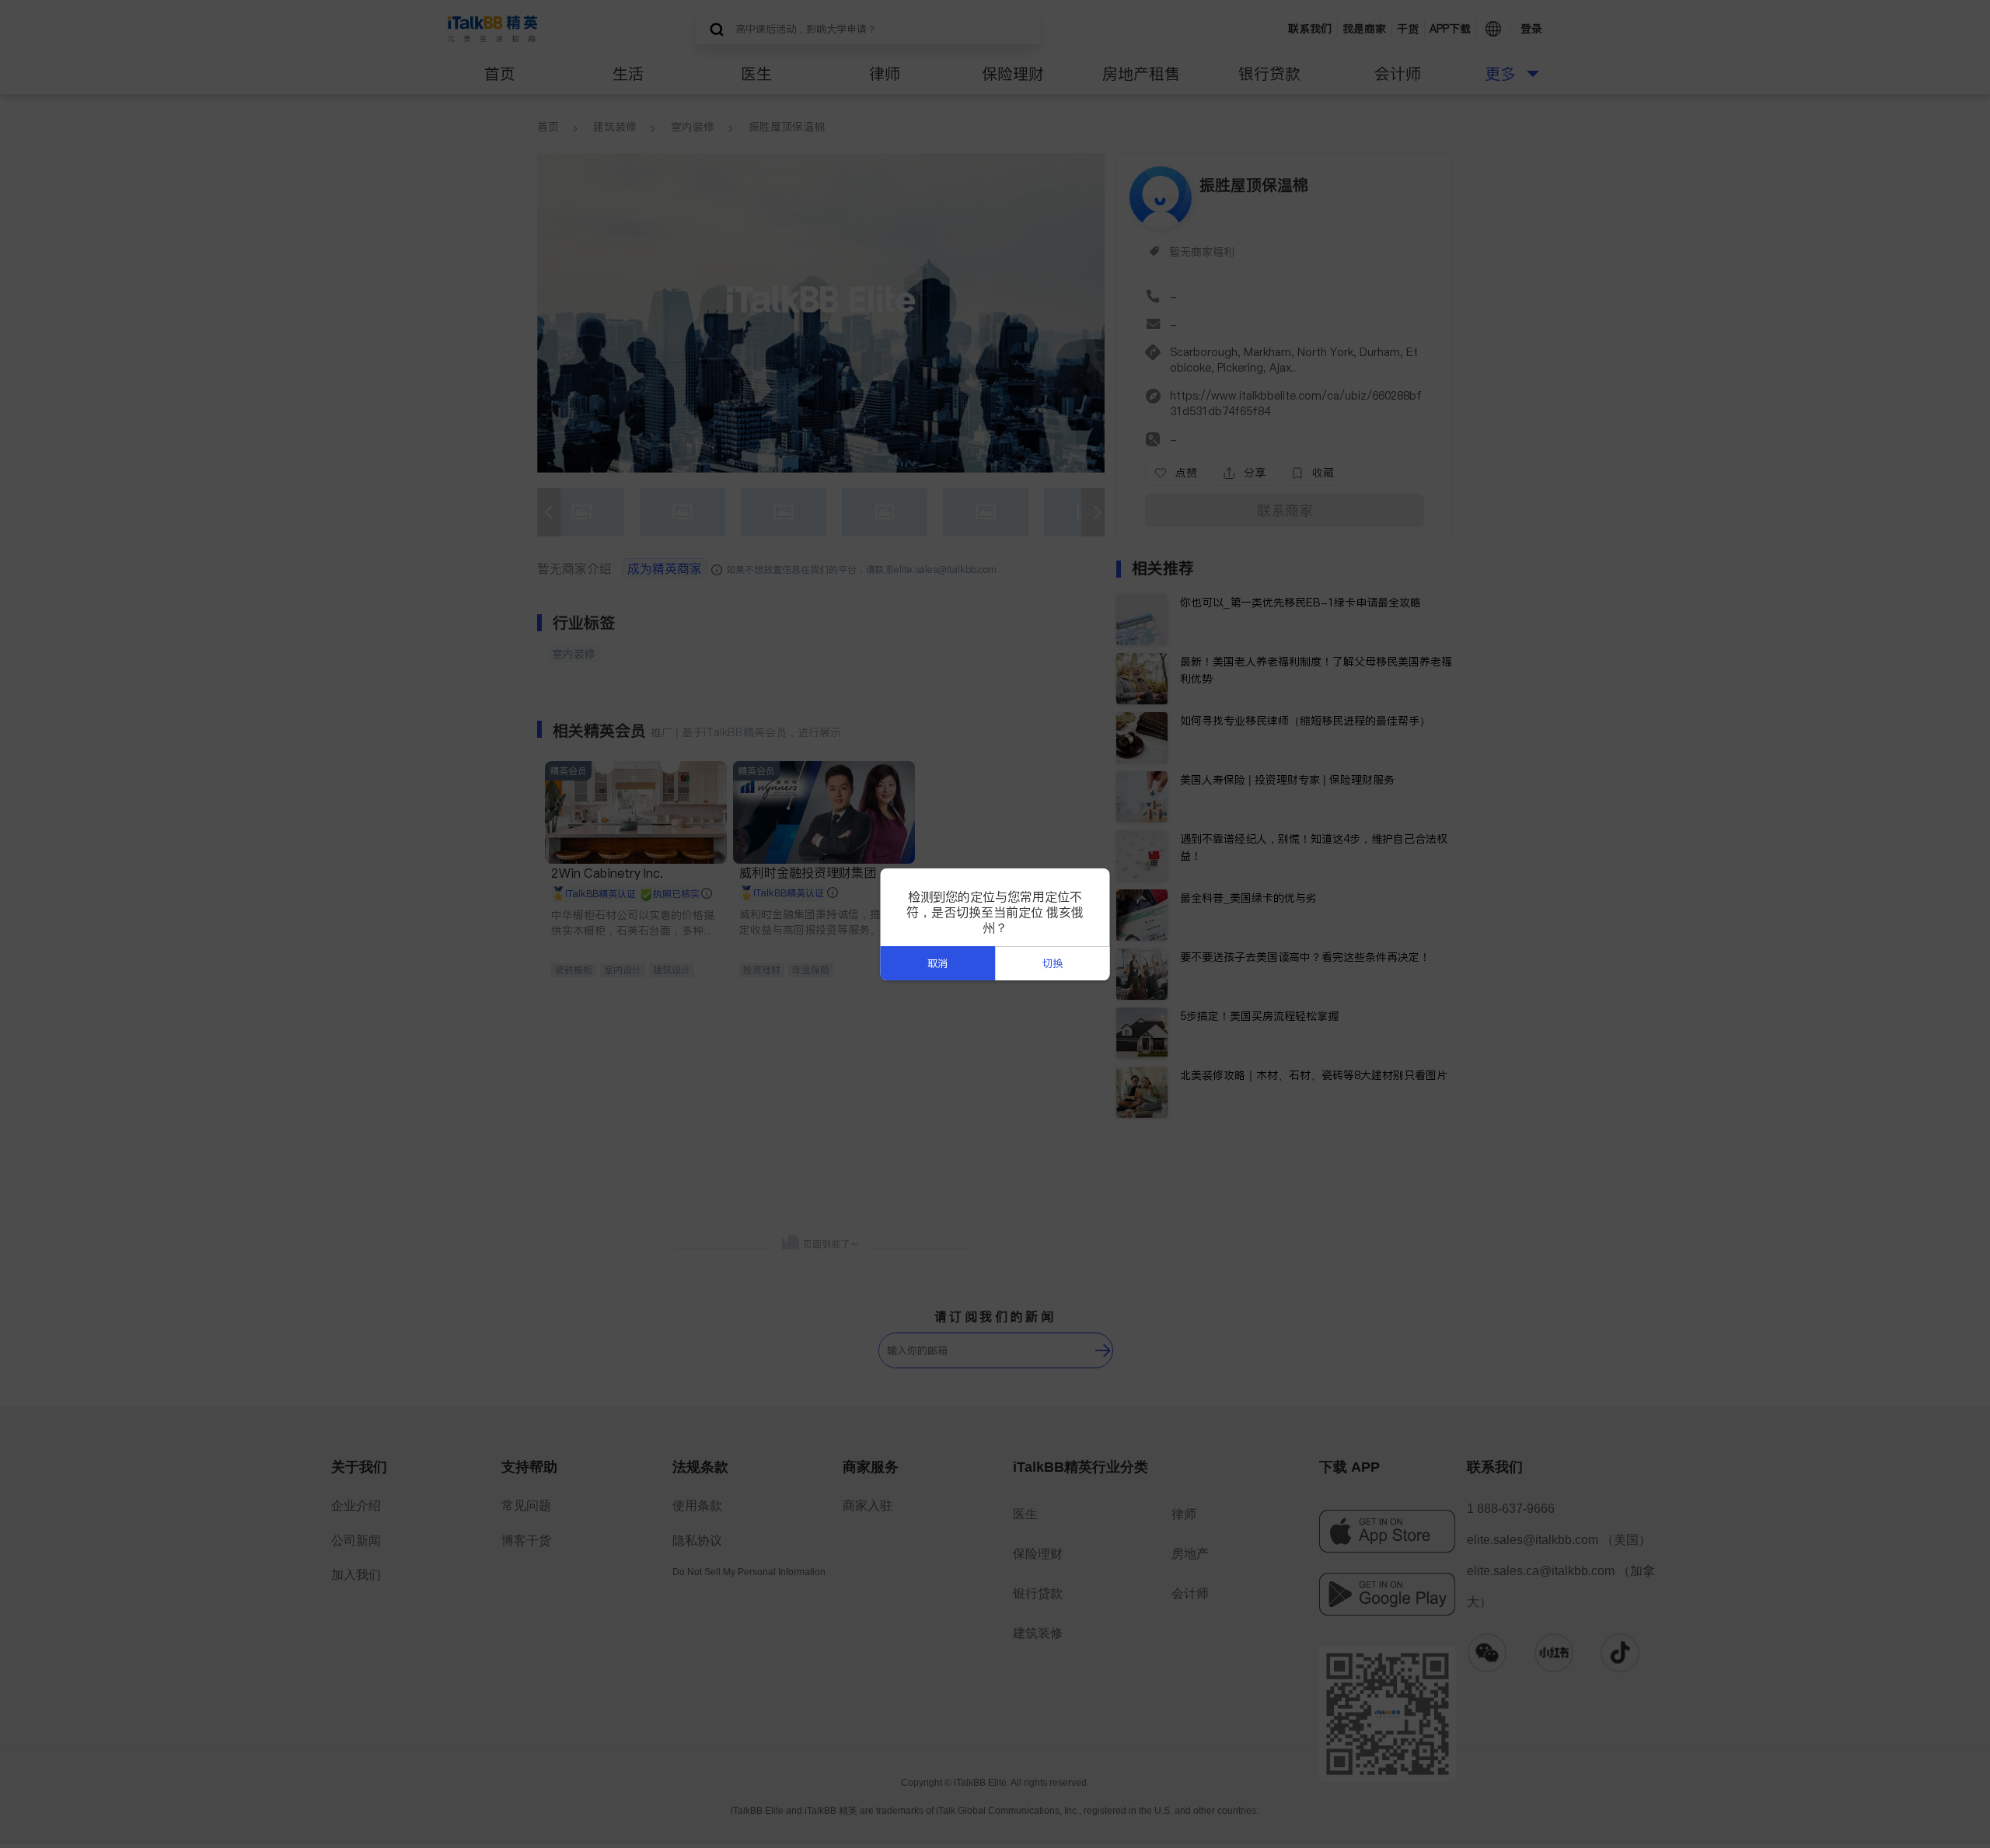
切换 (1053, 964)
